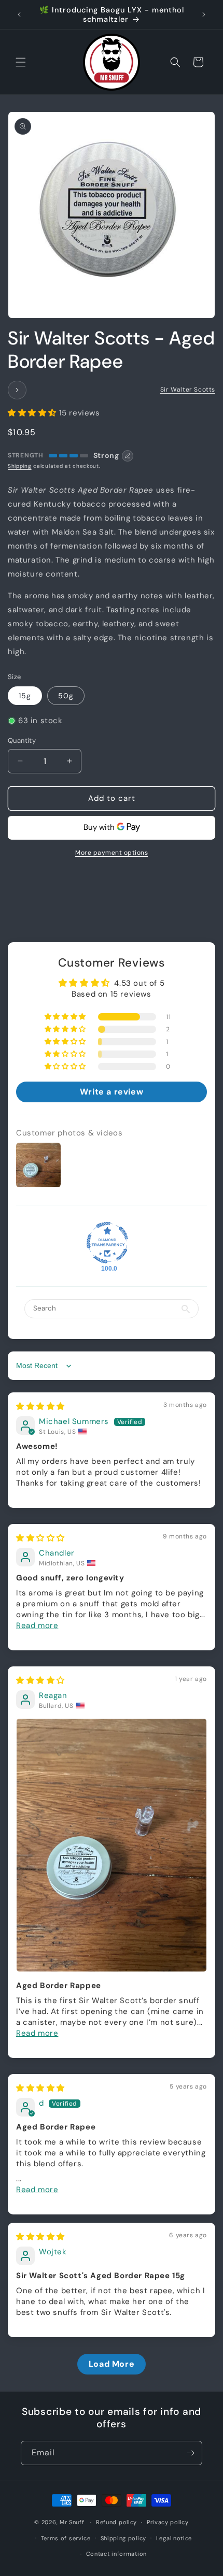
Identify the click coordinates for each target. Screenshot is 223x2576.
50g (66, 696)
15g (25, 696)
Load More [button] (112, 2364)
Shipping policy (124, 2538)
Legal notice (174, 2538)
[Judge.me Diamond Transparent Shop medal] (107, 1243)
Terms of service (66, 2538)
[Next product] (17, 390)
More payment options (112, 853)
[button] (21, 62)
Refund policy (116, 2522)
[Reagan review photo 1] (112, 1845)
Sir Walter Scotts (188, 390)
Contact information (116, 2554)
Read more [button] (37, 1625)
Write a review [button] (112, 1092)
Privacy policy (168, 2522)
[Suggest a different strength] (128, 456)
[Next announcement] (204, 15)
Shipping (20, 466)
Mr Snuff (72, 2522)
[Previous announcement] (19, 15)
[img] (40, 1406)
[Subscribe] (190, 2453)
